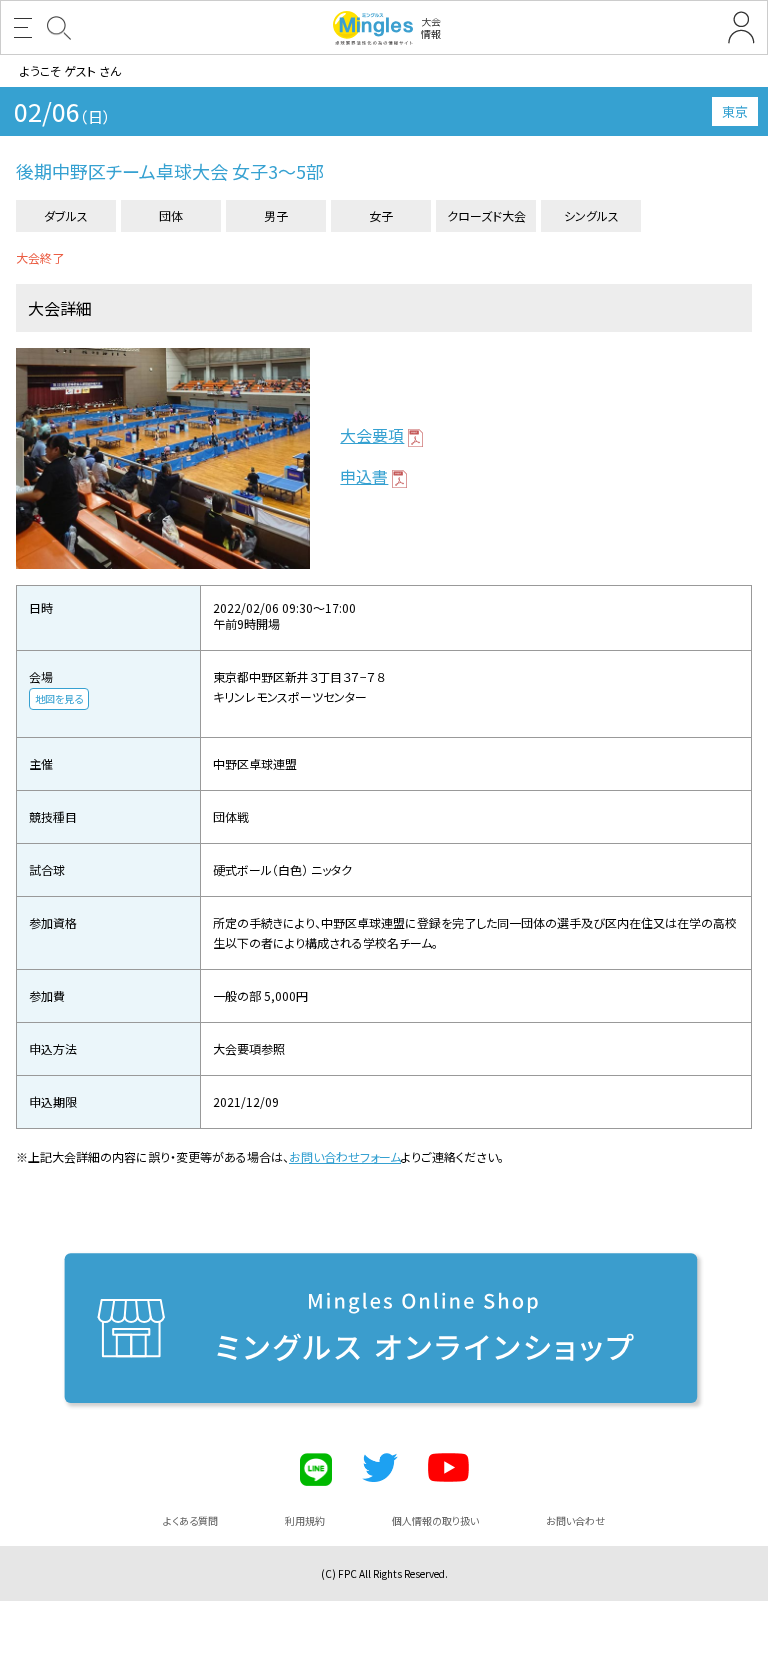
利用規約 (305, 1520)
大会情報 (431, 27)
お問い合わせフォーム (345, 1156)
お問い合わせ (575, 1520)
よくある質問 (190, 1520)
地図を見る (59, 698)
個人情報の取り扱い (435, 1520)
